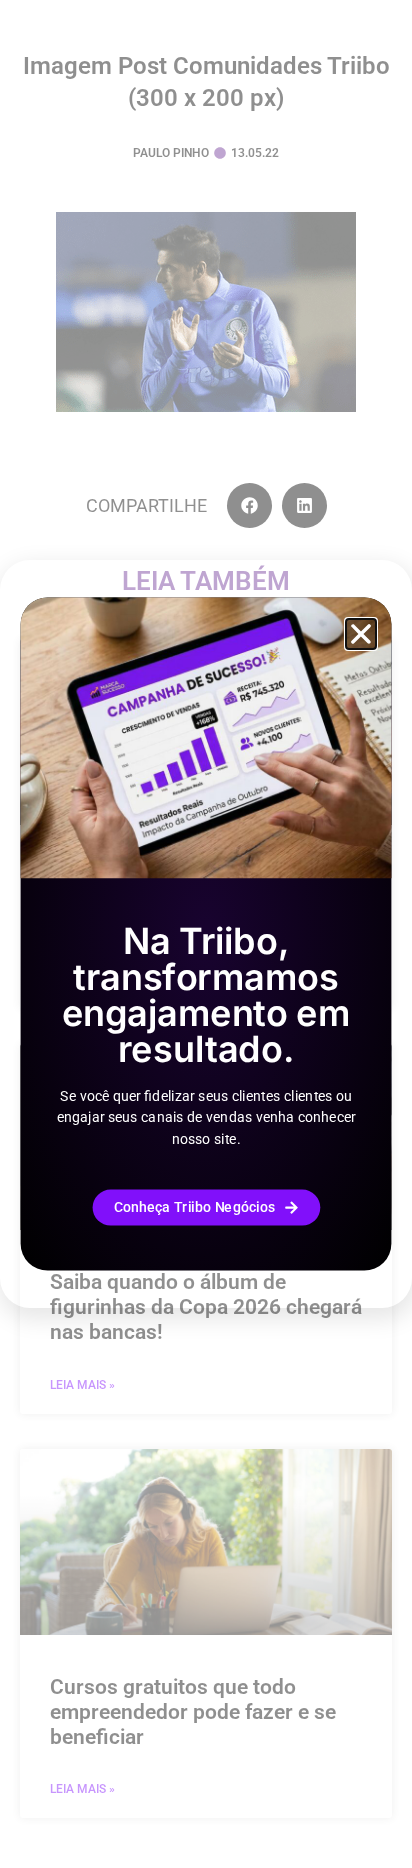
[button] (361, 634)
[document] (206, 934)
